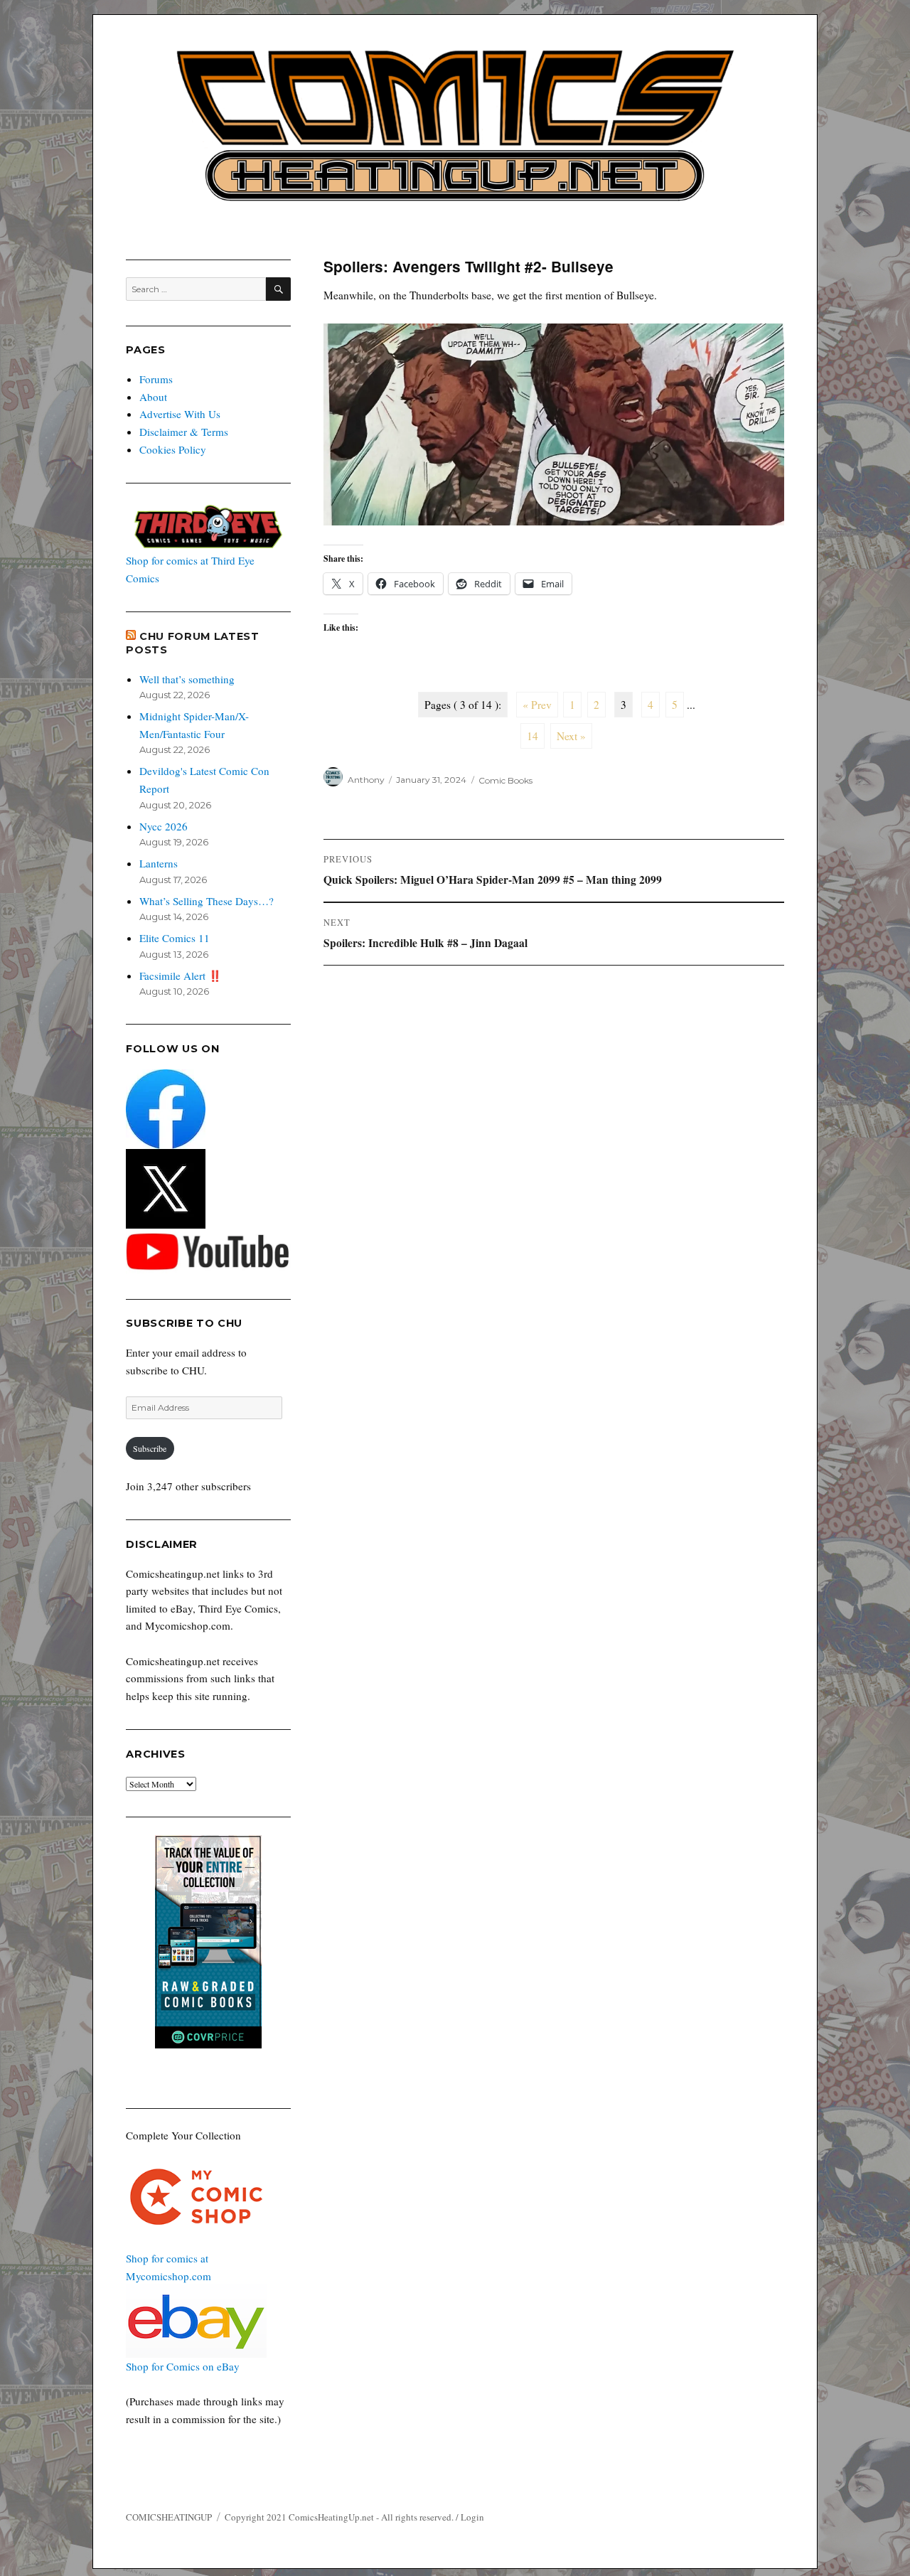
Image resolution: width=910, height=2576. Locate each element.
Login (472, 2517)
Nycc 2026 (164, 826)
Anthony (366, 780)
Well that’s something (187, 679)
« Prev (537, 705)
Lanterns (159, 863)
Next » (571, 736)
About (153, 397)
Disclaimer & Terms (184, 432)
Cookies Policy (173, 449)
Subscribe (150, 1448)
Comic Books (505, 780)
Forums (156, 379)
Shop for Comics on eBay (183, 2366)
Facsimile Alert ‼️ (181, 976)
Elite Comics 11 (175, 938)
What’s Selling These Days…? (207, 901)
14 (532, 736)
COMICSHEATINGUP (169, 2517)
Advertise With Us (180, 414)
